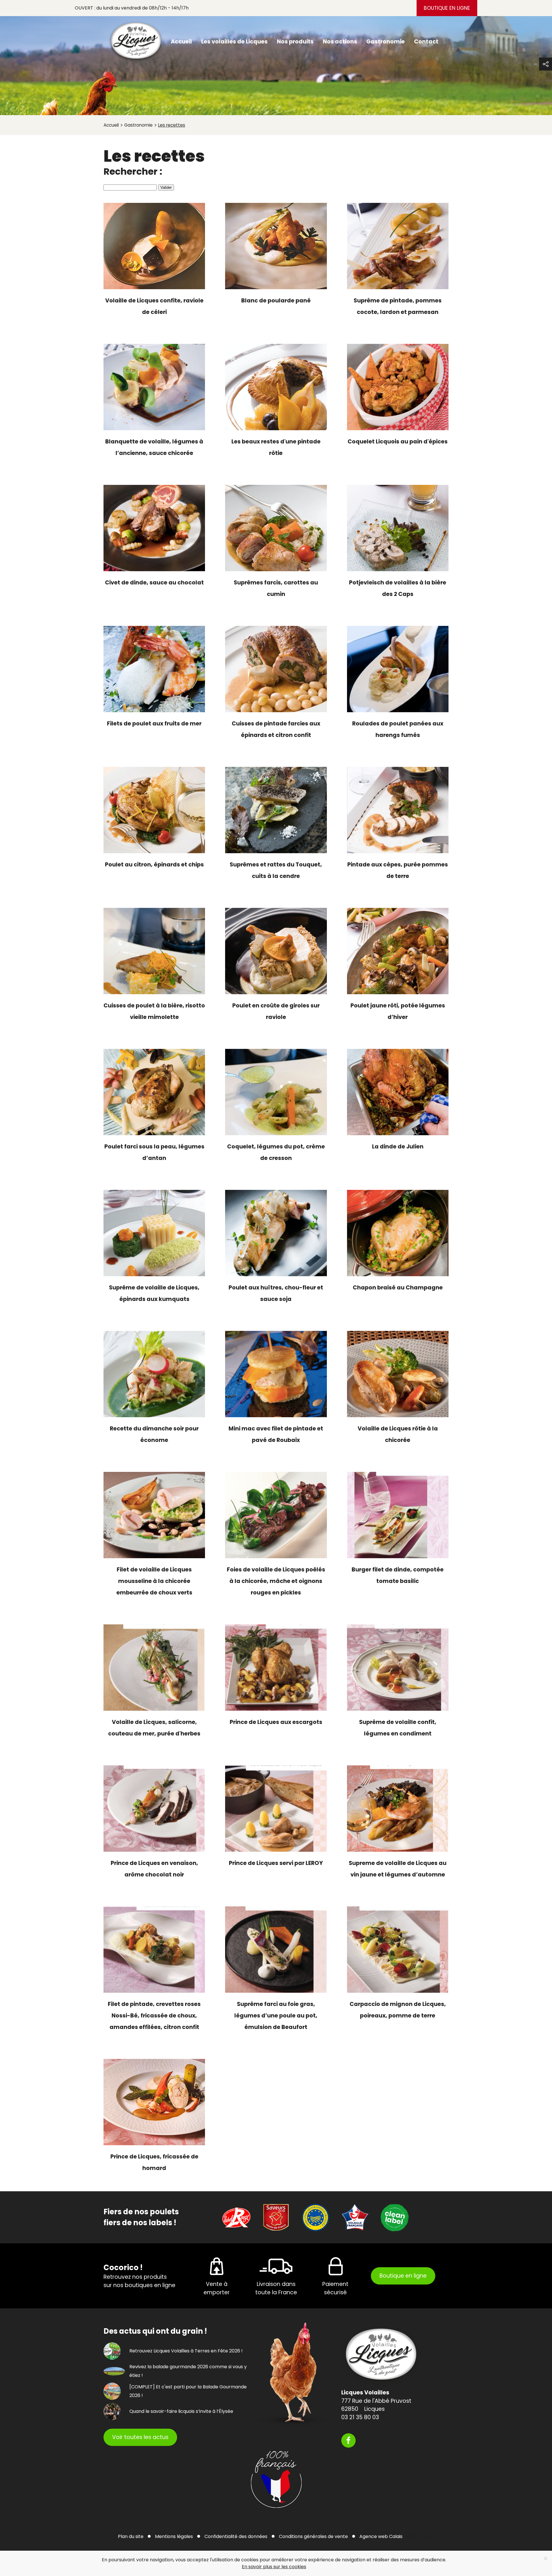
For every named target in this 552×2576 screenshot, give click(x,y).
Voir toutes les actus (140, 2437)
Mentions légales (174, 2536)
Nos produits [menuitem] (295, 42)
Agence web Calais (381, 2536)
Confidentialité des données (236, 2536)
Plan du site (131, 2536)
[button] (546, 64)
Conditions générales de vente (313, 2536)
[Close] (546, 2558)
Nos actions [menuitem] (340, 42)
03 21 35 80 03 (360, 2417)
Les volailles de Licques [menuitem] (234, 42)
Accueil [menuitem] (181, 42)
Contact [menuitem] (426, 42)
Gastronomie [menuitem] (386, 42)
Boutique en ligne (447, 8)
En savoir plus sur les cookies (274, 2567)
